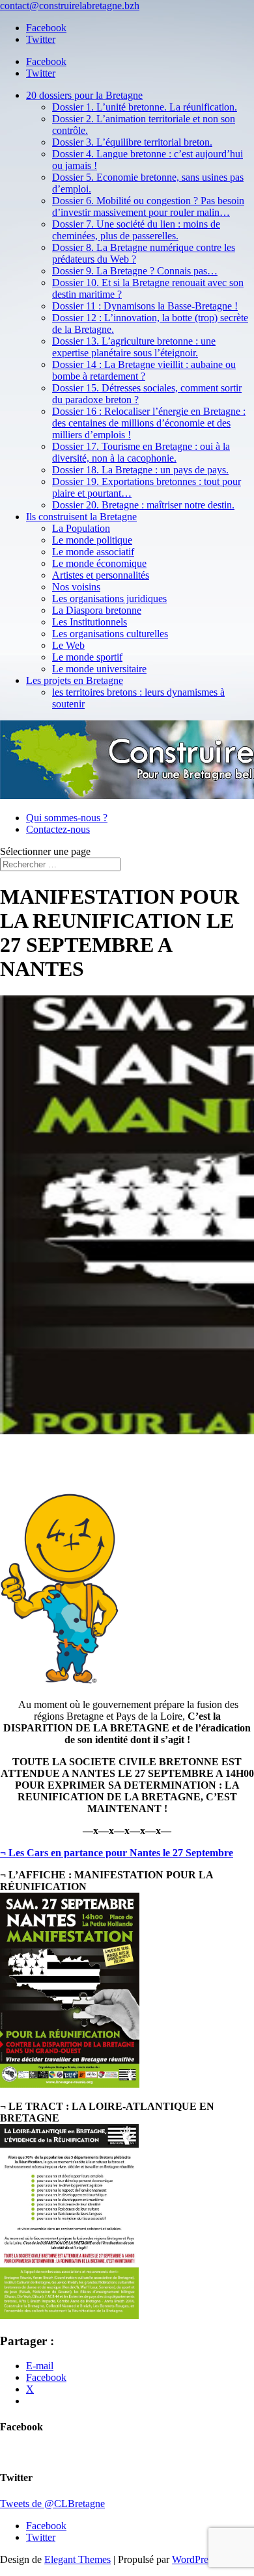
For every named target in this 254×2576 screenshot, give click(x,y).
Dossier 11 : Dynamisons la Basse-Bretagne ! (145, 306)
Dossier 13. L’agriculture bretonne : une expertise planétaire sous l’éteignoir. (134, 347)
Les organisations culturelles (110, 634)
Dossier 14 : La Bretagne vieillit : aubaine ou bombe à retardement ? (144, 370)
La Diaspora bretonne (97, 610)
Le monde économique (99, 563)
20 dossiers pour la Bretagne (84, 95)
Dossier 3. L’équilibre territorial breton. (132, 142)
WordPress (194, 2559)
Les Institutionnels (90, 622)
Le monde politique (92, 540)
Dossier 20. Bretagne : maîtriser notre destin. (143, 505)
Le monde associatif (93, 552)
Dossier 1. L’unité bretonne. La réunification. (145, 107)
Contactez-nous (58, 829)
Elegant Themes (78, 2559)
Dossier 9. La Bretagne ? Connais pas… (135, 271)
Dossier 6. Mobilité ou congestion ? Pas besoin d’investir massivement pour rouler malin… (148, 206)
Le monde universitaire (99, 669)
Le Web (68, 645)
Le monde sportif (87, 657)
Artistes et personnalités (101, 575)
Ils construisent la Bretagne (81, 517)
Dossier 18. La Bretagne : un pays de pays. (140, 470)
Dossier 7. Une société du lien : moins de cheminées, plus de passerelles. (136, 230)
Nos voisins (76, 587)
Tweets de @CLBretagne (52, 2504)
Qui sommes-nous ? (67, 818)
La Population (81, 528)
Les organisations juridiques (109, 598)
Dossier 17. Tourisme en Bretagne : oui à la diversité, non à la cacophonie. (141, 452)
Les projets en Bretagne (75, 680)
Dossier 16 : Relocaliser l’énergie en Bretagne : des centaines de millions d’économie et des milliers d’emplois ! (149, 423)
